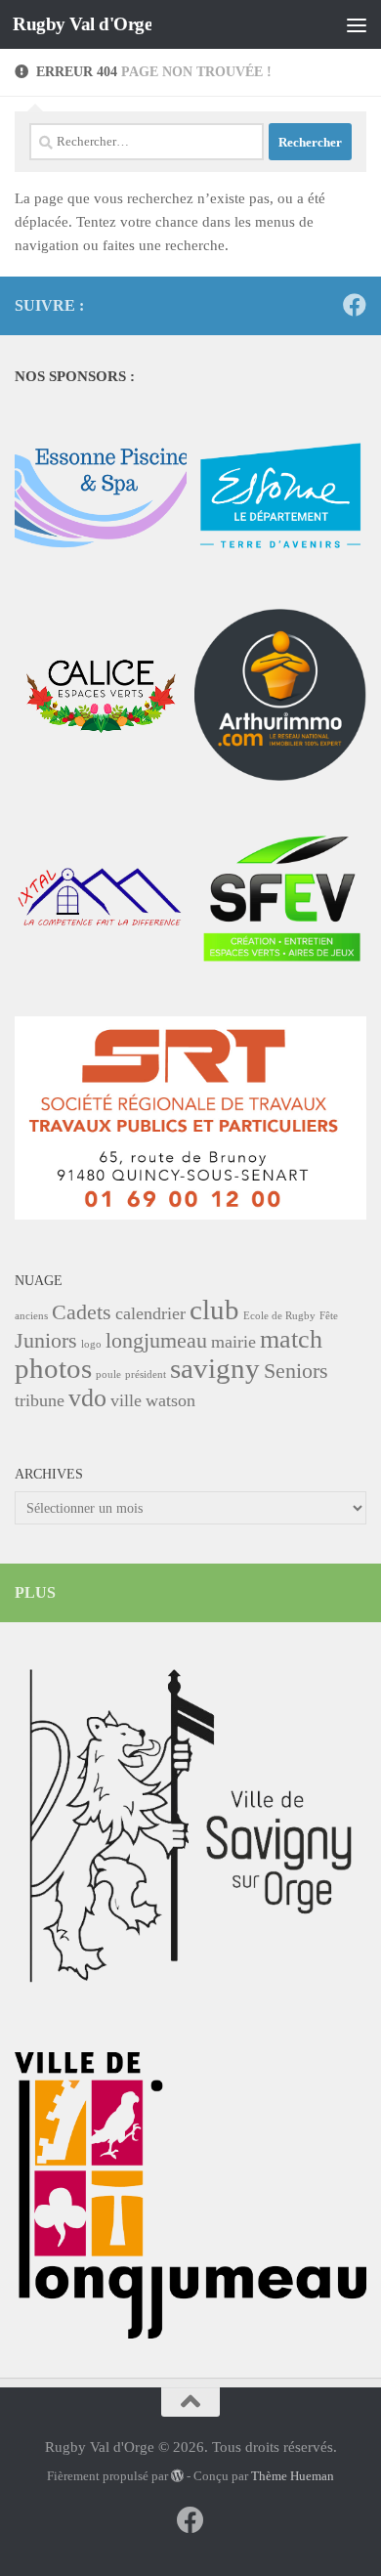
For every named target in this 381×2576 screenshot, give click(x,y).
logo (91, 1344)
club (214, 1309)
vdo (87, 1398)
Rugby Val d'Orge (82, 24)
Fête (329, 1316)
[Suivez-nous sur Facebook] (355, 305)
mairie (233, 1342)
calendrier (150, 1313)
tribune (40, 1400)
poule (108, 1374)
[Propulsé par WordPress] (177, 2476)
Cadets (82, 1312)
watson (170, 1400)
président (146, 1374)
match (291, 1339)
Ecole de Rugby (279, 1316)
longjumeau (156, 1340)
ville (126, 1400)
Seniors (296, 1371)
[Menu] (357, 24)
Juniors (46, 1340)
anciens (31, 1316)
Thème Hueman (293, 2476)
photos (53, 1368)
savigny (215, 1368)
